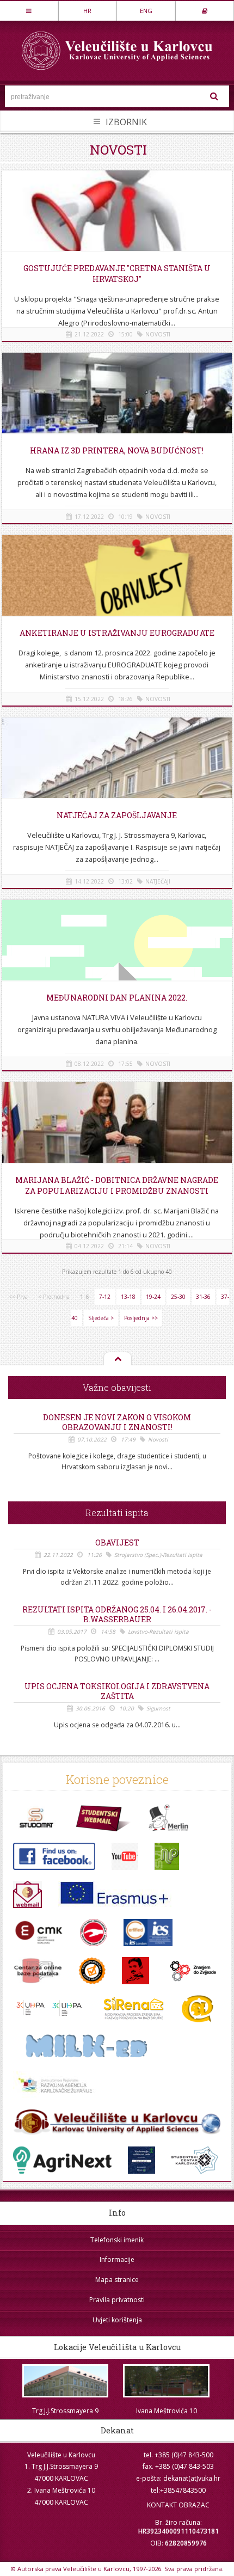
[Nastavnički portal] (167, 1856)
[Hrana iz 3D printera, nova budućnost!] (117, 409)
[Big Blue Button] (117, 2123)
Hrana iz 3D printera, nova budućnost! (117, 450)
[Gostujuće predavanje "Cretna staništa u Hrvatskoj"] (117, 227)
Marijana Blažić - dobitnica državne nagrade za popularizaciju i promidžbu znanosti (117, 1185)
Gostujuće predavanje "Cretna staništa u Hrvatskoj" (117, 274)
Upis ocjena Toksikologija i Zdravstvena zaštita (117, 1691)
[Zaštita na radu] (94, 1933)
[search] (214, 96)
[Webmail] (27, 1894)
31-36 (203, 1297)
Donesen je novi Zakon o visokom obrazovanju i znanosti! (117, 1422)
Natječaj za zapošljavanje (117, 815)
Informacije (117, 2259)
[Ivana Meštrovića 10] (167, 2381)
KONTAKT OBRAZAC (178, 2505)
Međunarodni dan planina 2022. (117, 998)
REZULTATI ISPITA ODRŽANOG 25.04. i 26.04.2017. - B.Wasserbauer (117, 1615)
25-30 (178, 1297)
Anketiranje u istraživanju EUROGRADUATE (117, 633)
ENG (146, 11)
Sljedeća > (101, 1318)
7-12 (105, 1297)
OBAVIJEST (117, 1543)
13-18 (128, 1297)
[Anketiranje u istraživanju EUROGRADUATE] (117, 592)
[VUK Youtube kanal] (125, 1856)
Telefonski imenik (117, 2240)
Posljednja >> (141, 1318)
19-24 (153, 1297)
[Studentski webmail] (104, 1818)
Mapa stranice (117, 2280)
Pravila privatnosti (117, 2300)
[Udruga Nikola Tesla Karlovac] (136, 1971)
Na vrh (117, 1359)
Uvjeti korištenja (117, 2320)
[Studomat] (36, 1818)
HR (87, 11)
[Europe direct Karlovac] (55, 2085)
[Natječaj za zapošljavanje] (117, 774)
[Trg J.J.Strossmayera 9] (65, 2381)
